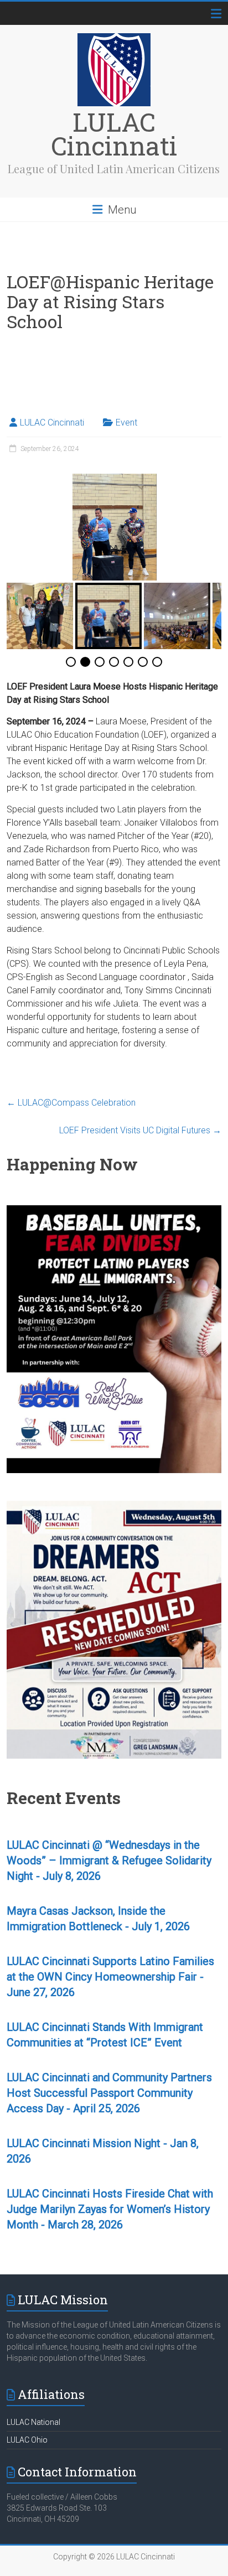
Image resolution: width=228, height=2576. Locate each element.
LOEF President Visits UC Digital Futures (140, 1130)
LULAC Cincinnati (114, 134)
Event (126, 423)
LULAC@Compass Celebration (71, 1103)
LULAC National (33, 2422)
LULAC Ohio (27, 2440)
